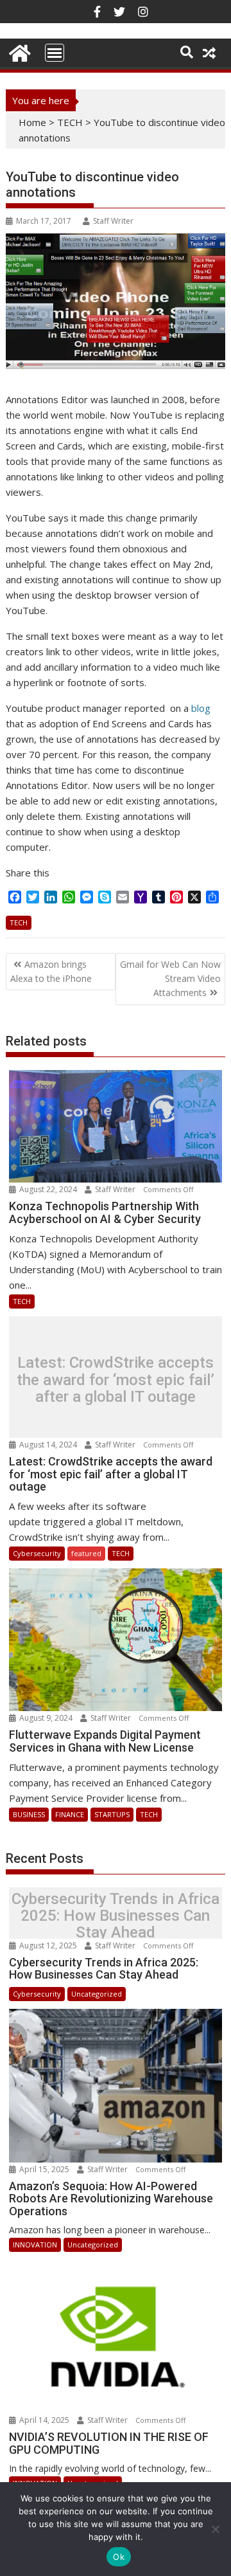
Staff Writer (113, 221)
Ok (119, 2557)
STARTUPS (112, 1814)
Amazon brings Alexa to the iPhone (51, 971)
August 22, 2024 (48, 1189)
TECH (70, 122)
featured (86, 1553)
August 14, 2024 (48, 1445)
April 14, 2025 (44, 2420)
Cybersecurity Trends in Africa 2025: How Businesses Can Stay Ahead (116, 1916)
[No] (215, 2529)
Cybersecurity (37, 1553)
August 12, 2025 (48, 1946)
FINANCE (70, 1814)
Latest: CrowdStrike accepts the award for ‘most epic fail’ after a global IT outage (116, 1380)
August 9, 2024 (46, 1718)
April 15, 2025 (44, 2169)
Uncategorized (97, 1994)
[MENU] (55, 53)
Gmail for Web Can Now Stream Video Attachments (170, 979)
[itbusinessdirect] (18, 51)
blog (201, 708)
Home (32, 122)
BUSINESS (29, 1814)
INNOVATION (35, 2245)
